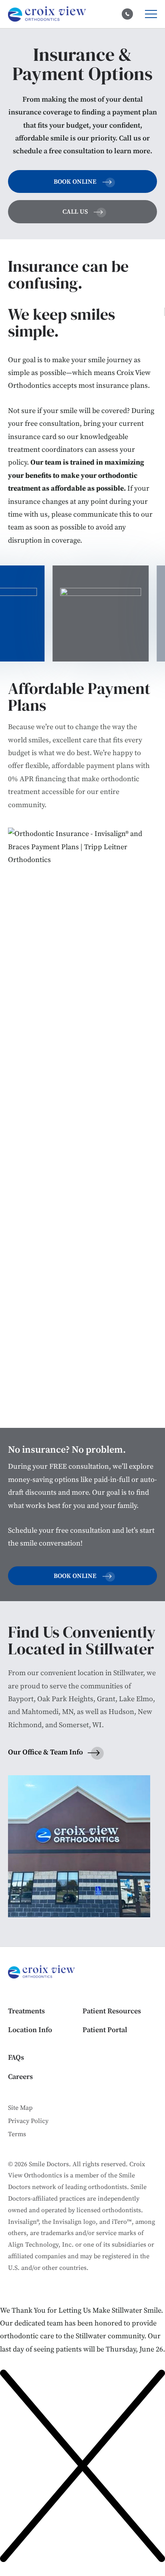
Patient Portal (105, 2030)
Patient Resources (112, 2011)
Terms (17, 2134)
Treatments (26, 2011)
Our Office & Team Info (45, 1752)
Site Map (20, 2108)
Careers (20, 2077)
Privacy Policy (28, 2121)
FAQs (16, 2058)
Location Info (30, 2030)
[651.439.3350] (127, 14)
